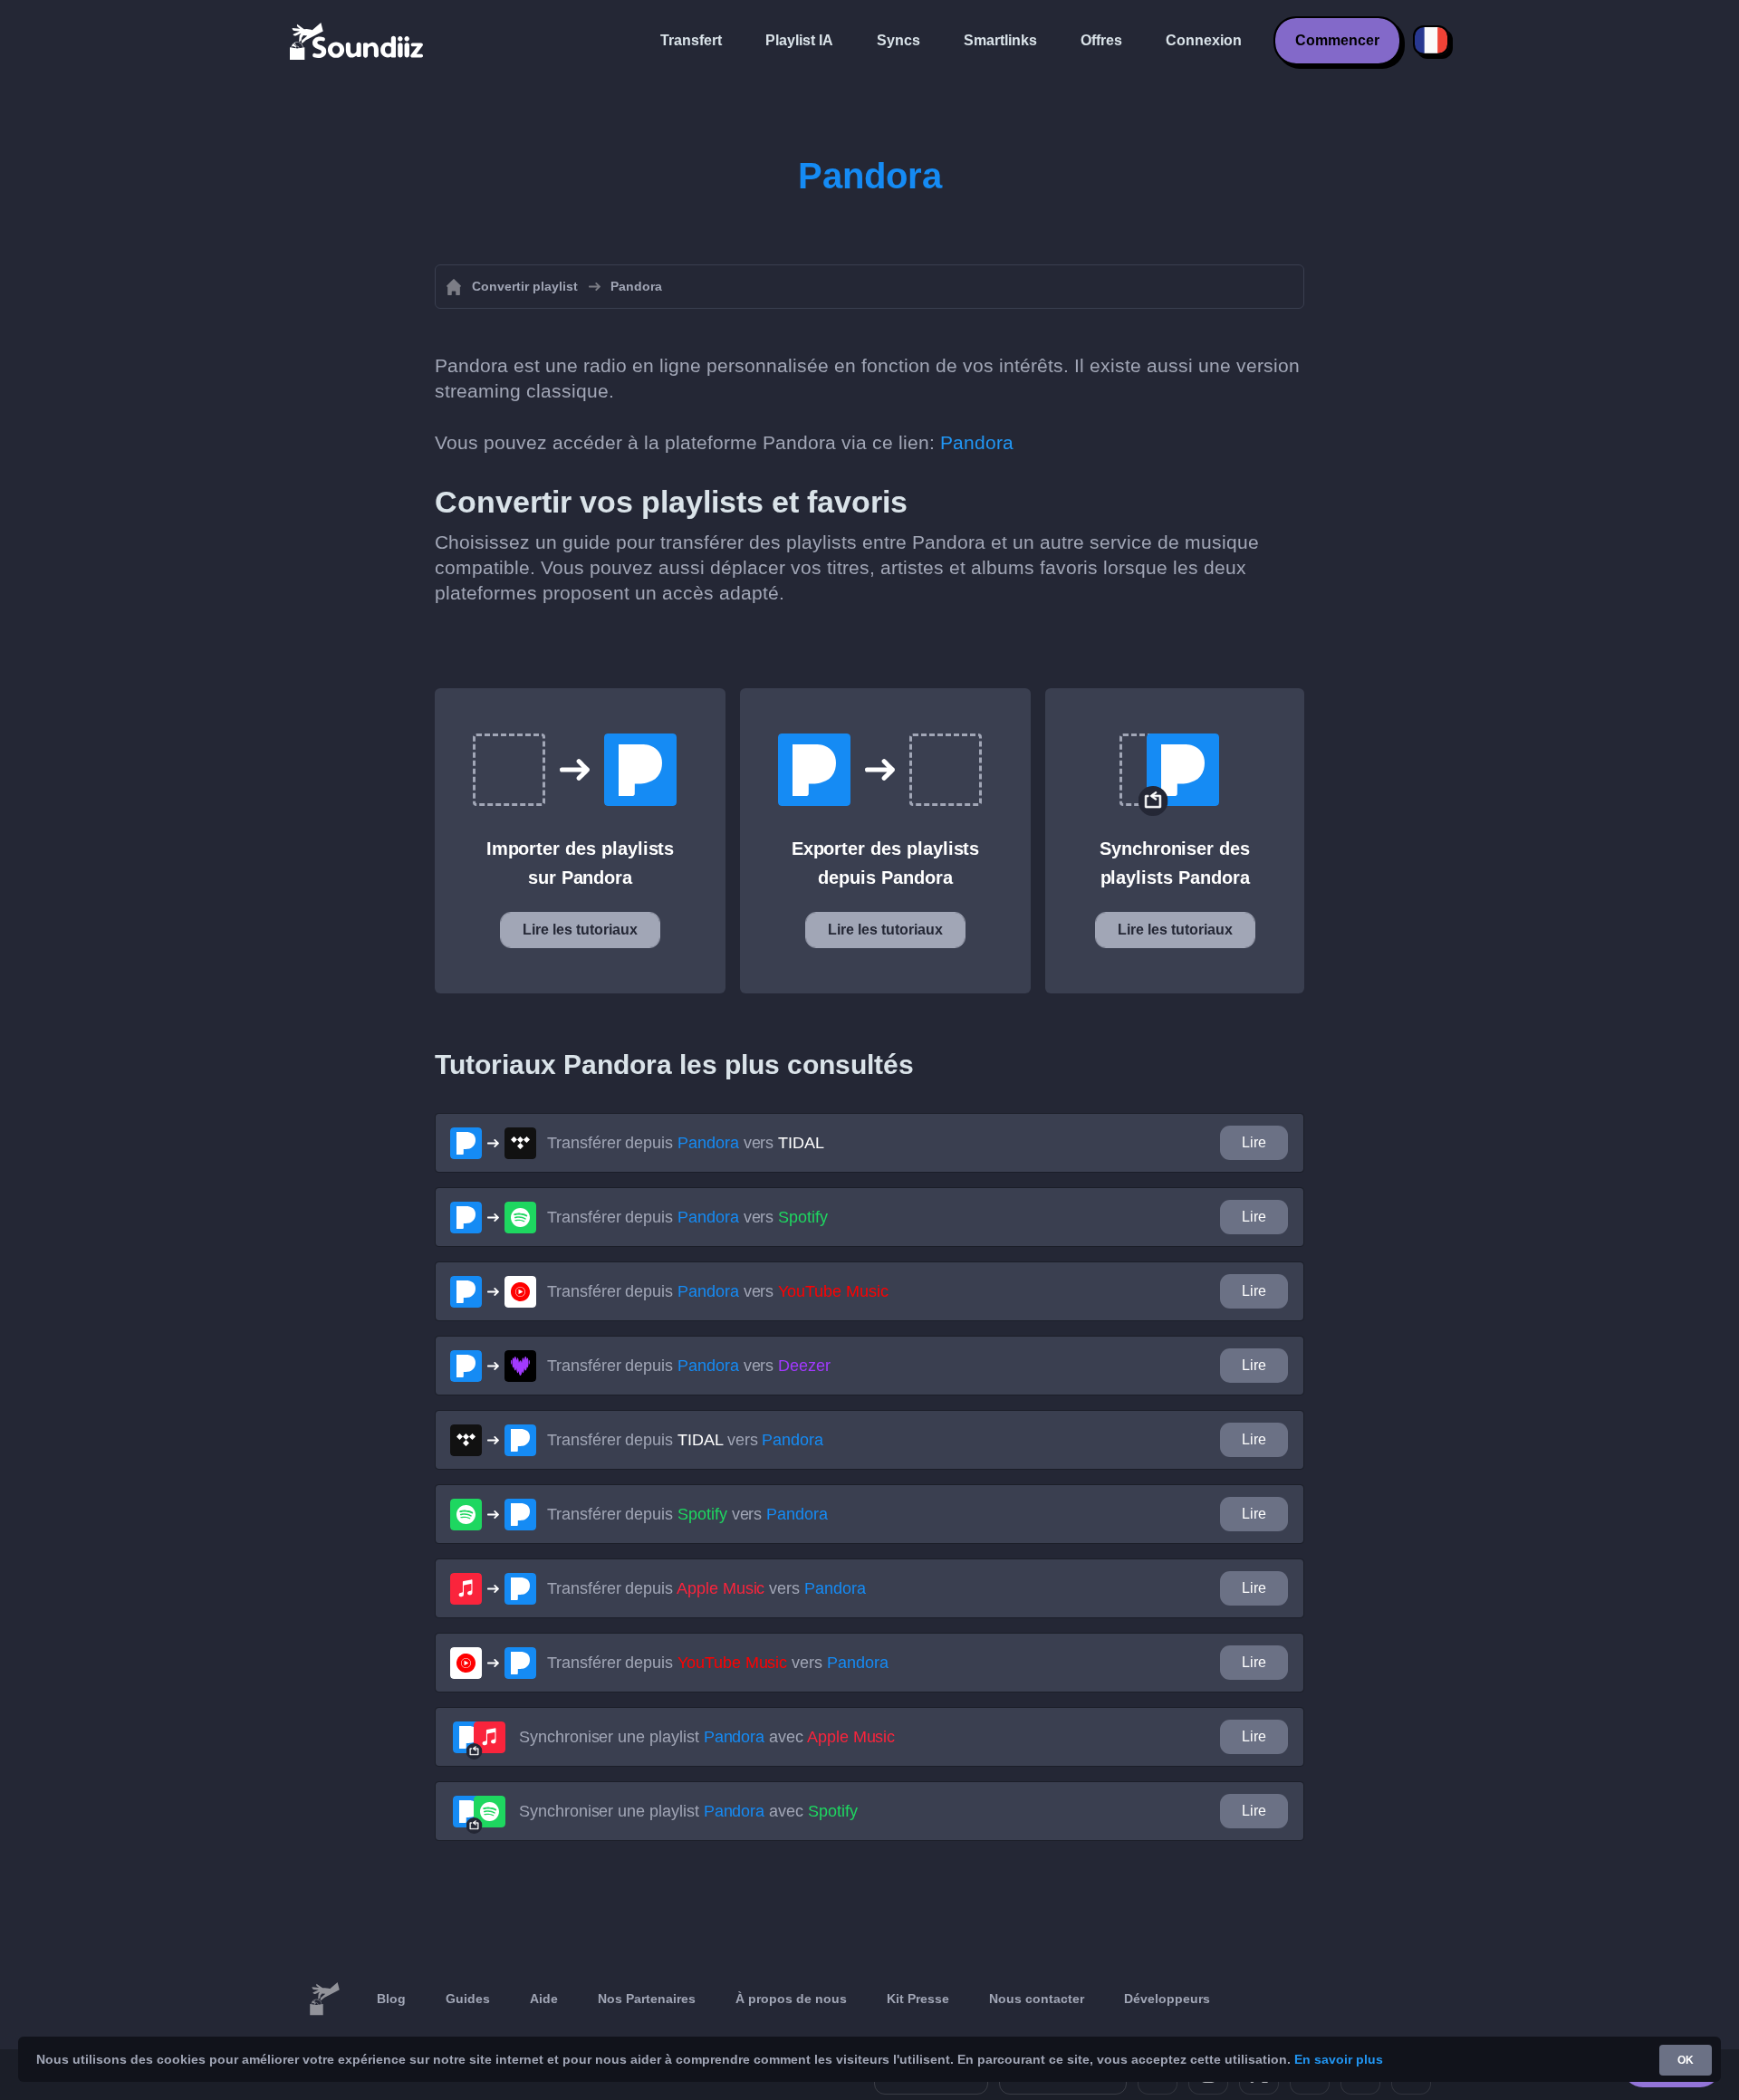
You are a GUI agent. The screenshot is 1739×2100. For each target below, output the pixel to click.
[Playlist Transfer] (358, 41)
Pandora (977, 442)
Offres (1101, 40)
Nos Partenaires (647, 1999)
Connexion (1204, 40)
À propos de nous (791, 1999)
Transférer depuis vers (686, 1143)
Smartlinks (1000, 40)
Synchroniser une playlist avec (707, 1737)
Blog (391, 1999)
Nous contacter (1037, 1999)
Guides (468, 1999)
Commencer (1337, 40)
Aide (544, 1999)
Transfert (691, 40)
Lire (1254, 1142)
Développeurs (1167, 1999)
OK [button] (1686, 2060)
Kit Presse (918, 1999)
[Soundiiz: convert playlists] (324, 1999)
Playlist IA (799, 40)
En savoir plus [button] (1339, 2059)
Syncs (898, 40)
